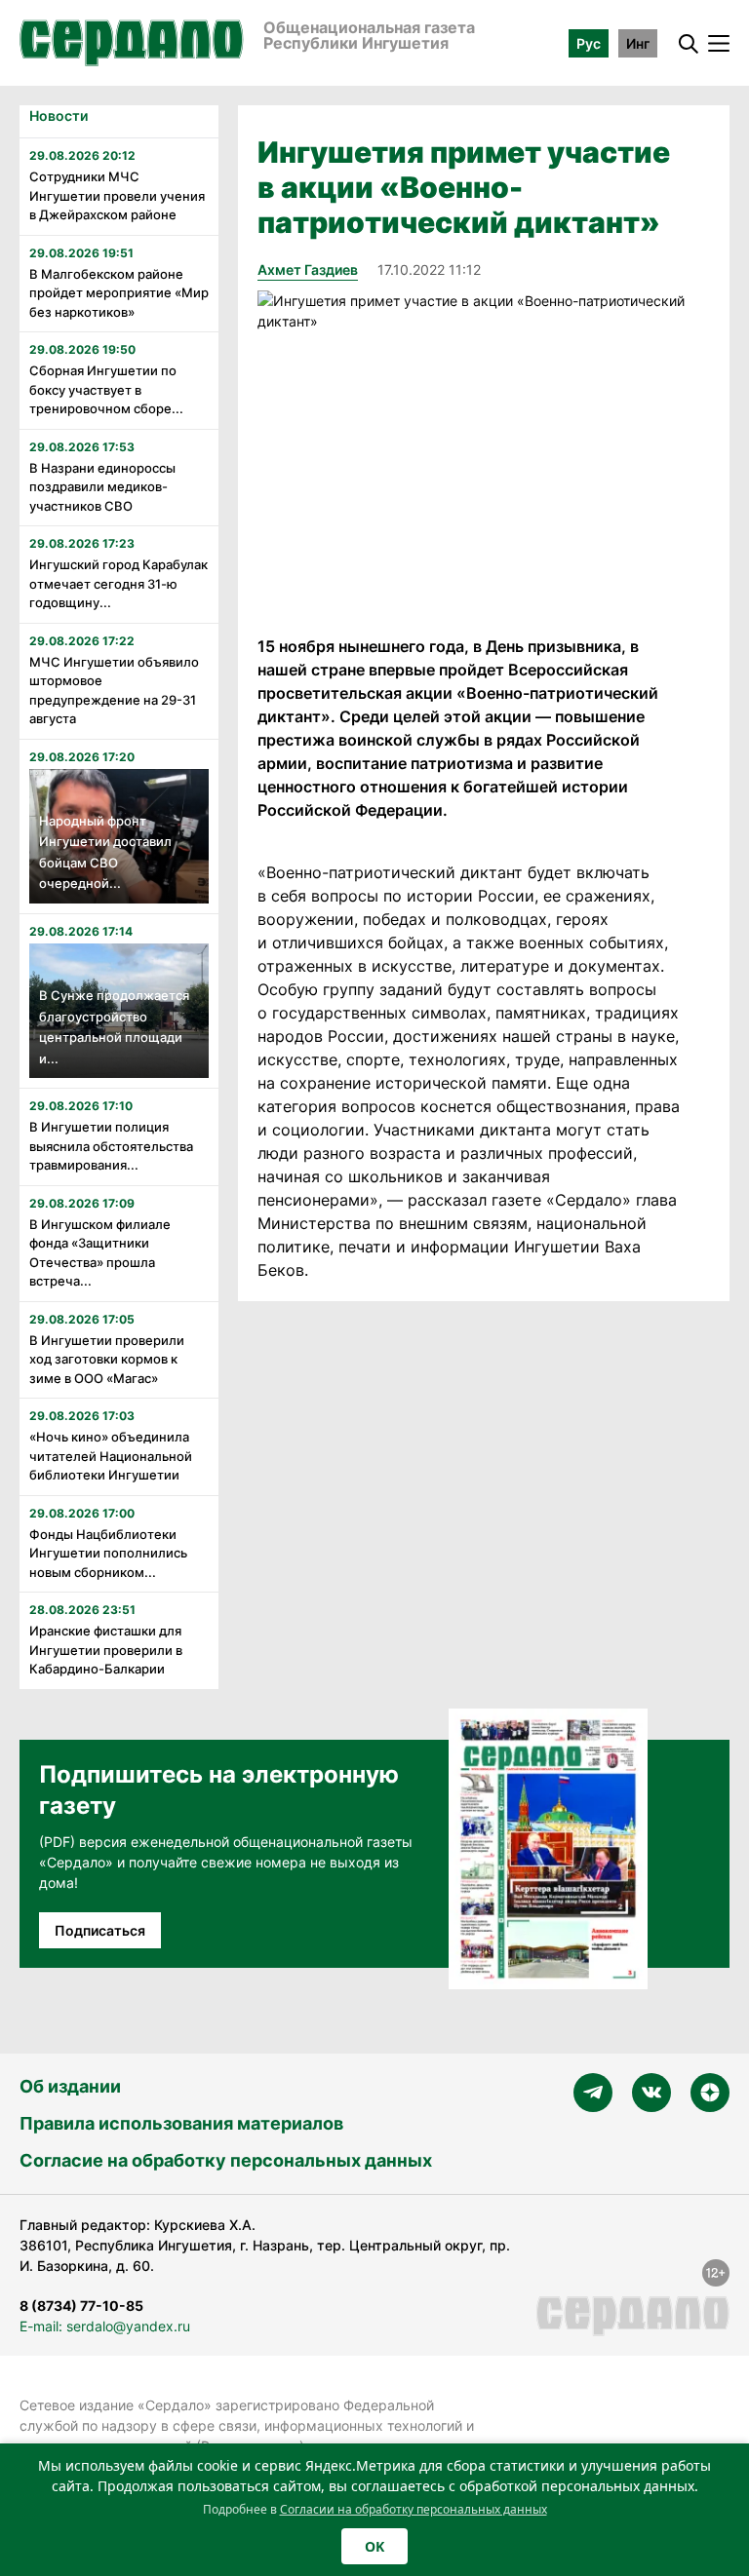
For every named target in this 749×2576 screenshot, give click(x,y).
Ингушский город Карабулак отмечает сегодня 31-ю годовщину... (118, 583)
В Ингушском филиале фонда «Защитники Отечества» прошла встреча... (100, 1253)
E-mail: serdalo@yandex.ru (105, 2326)
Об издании (70, 2086)
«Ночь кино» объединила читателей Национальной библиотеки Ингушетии (111, 1456)
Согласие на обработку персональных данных (226, 2160)
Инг (638, 43)
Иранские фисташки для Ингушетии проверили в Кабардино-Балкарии (106, 1650)
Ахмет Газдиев (308, 269)
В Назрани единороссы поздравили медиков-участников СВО (102, 487)
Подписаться (100, 1930)
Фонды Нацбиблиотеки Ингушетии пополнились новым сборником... (108, 1553)
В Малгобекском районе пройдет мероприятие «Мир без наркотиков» (119, 293)
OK (374, 2546)
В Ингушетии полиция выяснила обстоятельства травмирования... (111, 1146)
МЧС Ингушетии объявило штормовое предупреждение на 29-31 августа (114, 691)
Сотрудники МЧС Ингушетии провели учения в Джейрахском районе (117, 195)
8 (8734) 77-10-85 (81, 2306)
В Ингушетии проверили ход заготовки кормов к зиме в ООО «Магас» (107, 1359)
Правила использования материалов (181, 2123)
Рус (589, 43)
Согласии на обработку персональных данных (414, 2509)
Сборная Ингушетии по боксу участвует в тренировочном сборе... (106, 389)
